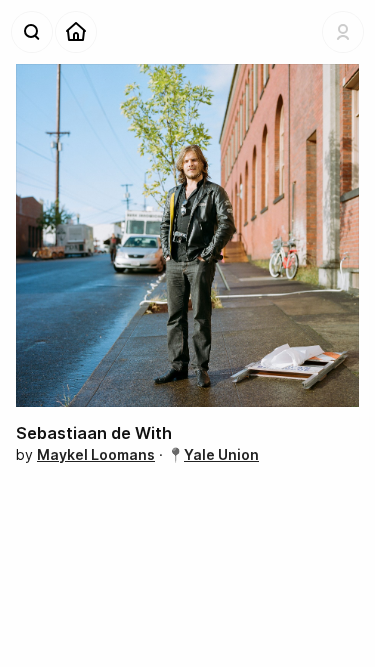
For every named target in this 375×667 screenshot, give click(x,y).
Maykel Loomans (96, 454)
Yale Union (221, 454)
